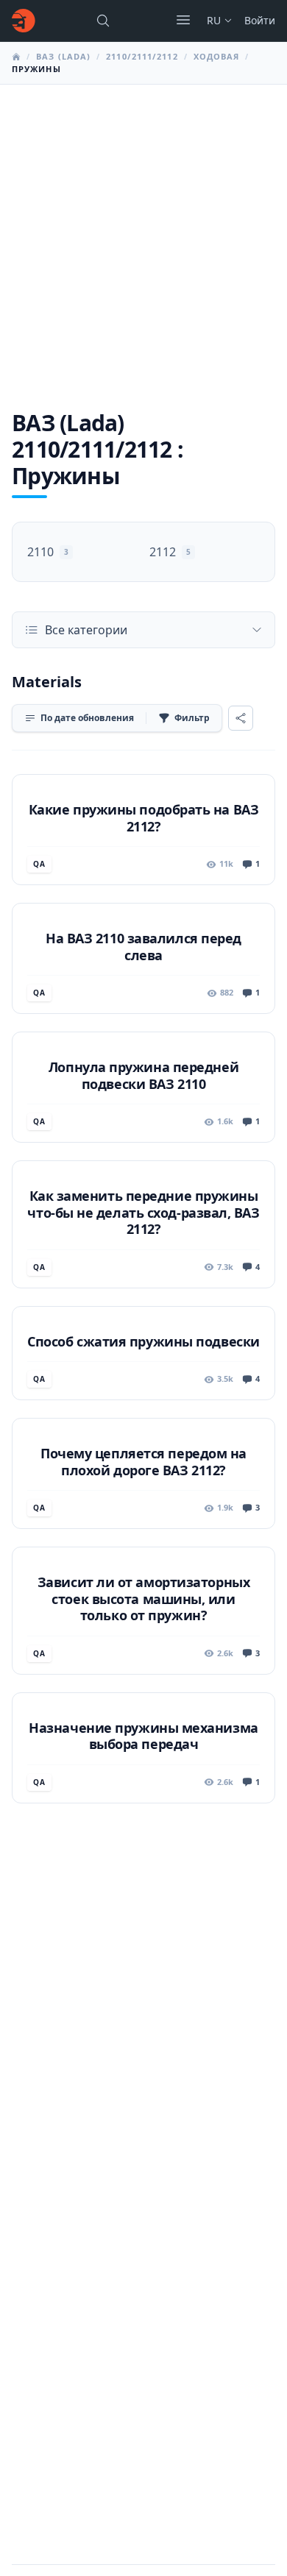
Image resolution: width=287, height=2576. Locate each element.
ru (214, 20)
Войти (260, 20)
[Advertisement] (143, 235)
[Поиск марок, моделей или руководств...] (103, 21)
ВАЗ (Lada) (63, 56)
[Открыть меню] (183, 20)
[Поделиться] (241, 718)
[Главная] (24, 21)
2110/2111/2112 (142, 56)
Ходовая (217, 56)
